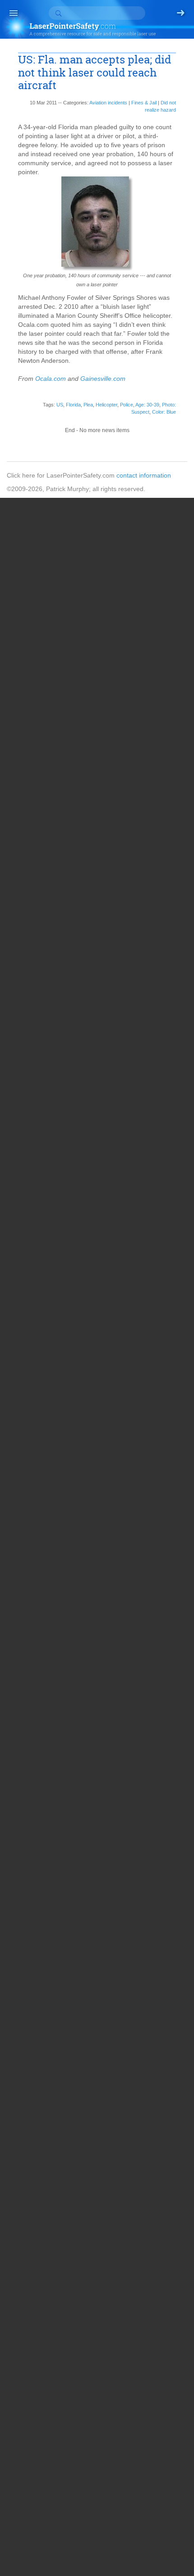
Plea (88, 405)
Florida (73, 405)
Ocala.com (51, 379)
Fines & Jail (144, 103)
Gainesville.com (103, 379)
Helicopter (106, 405)
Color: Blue (164, 412)
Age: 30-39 (147, 405)
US (60, 405)
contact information (144, 475)
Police (127, 405)
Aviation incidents (108, 103)
